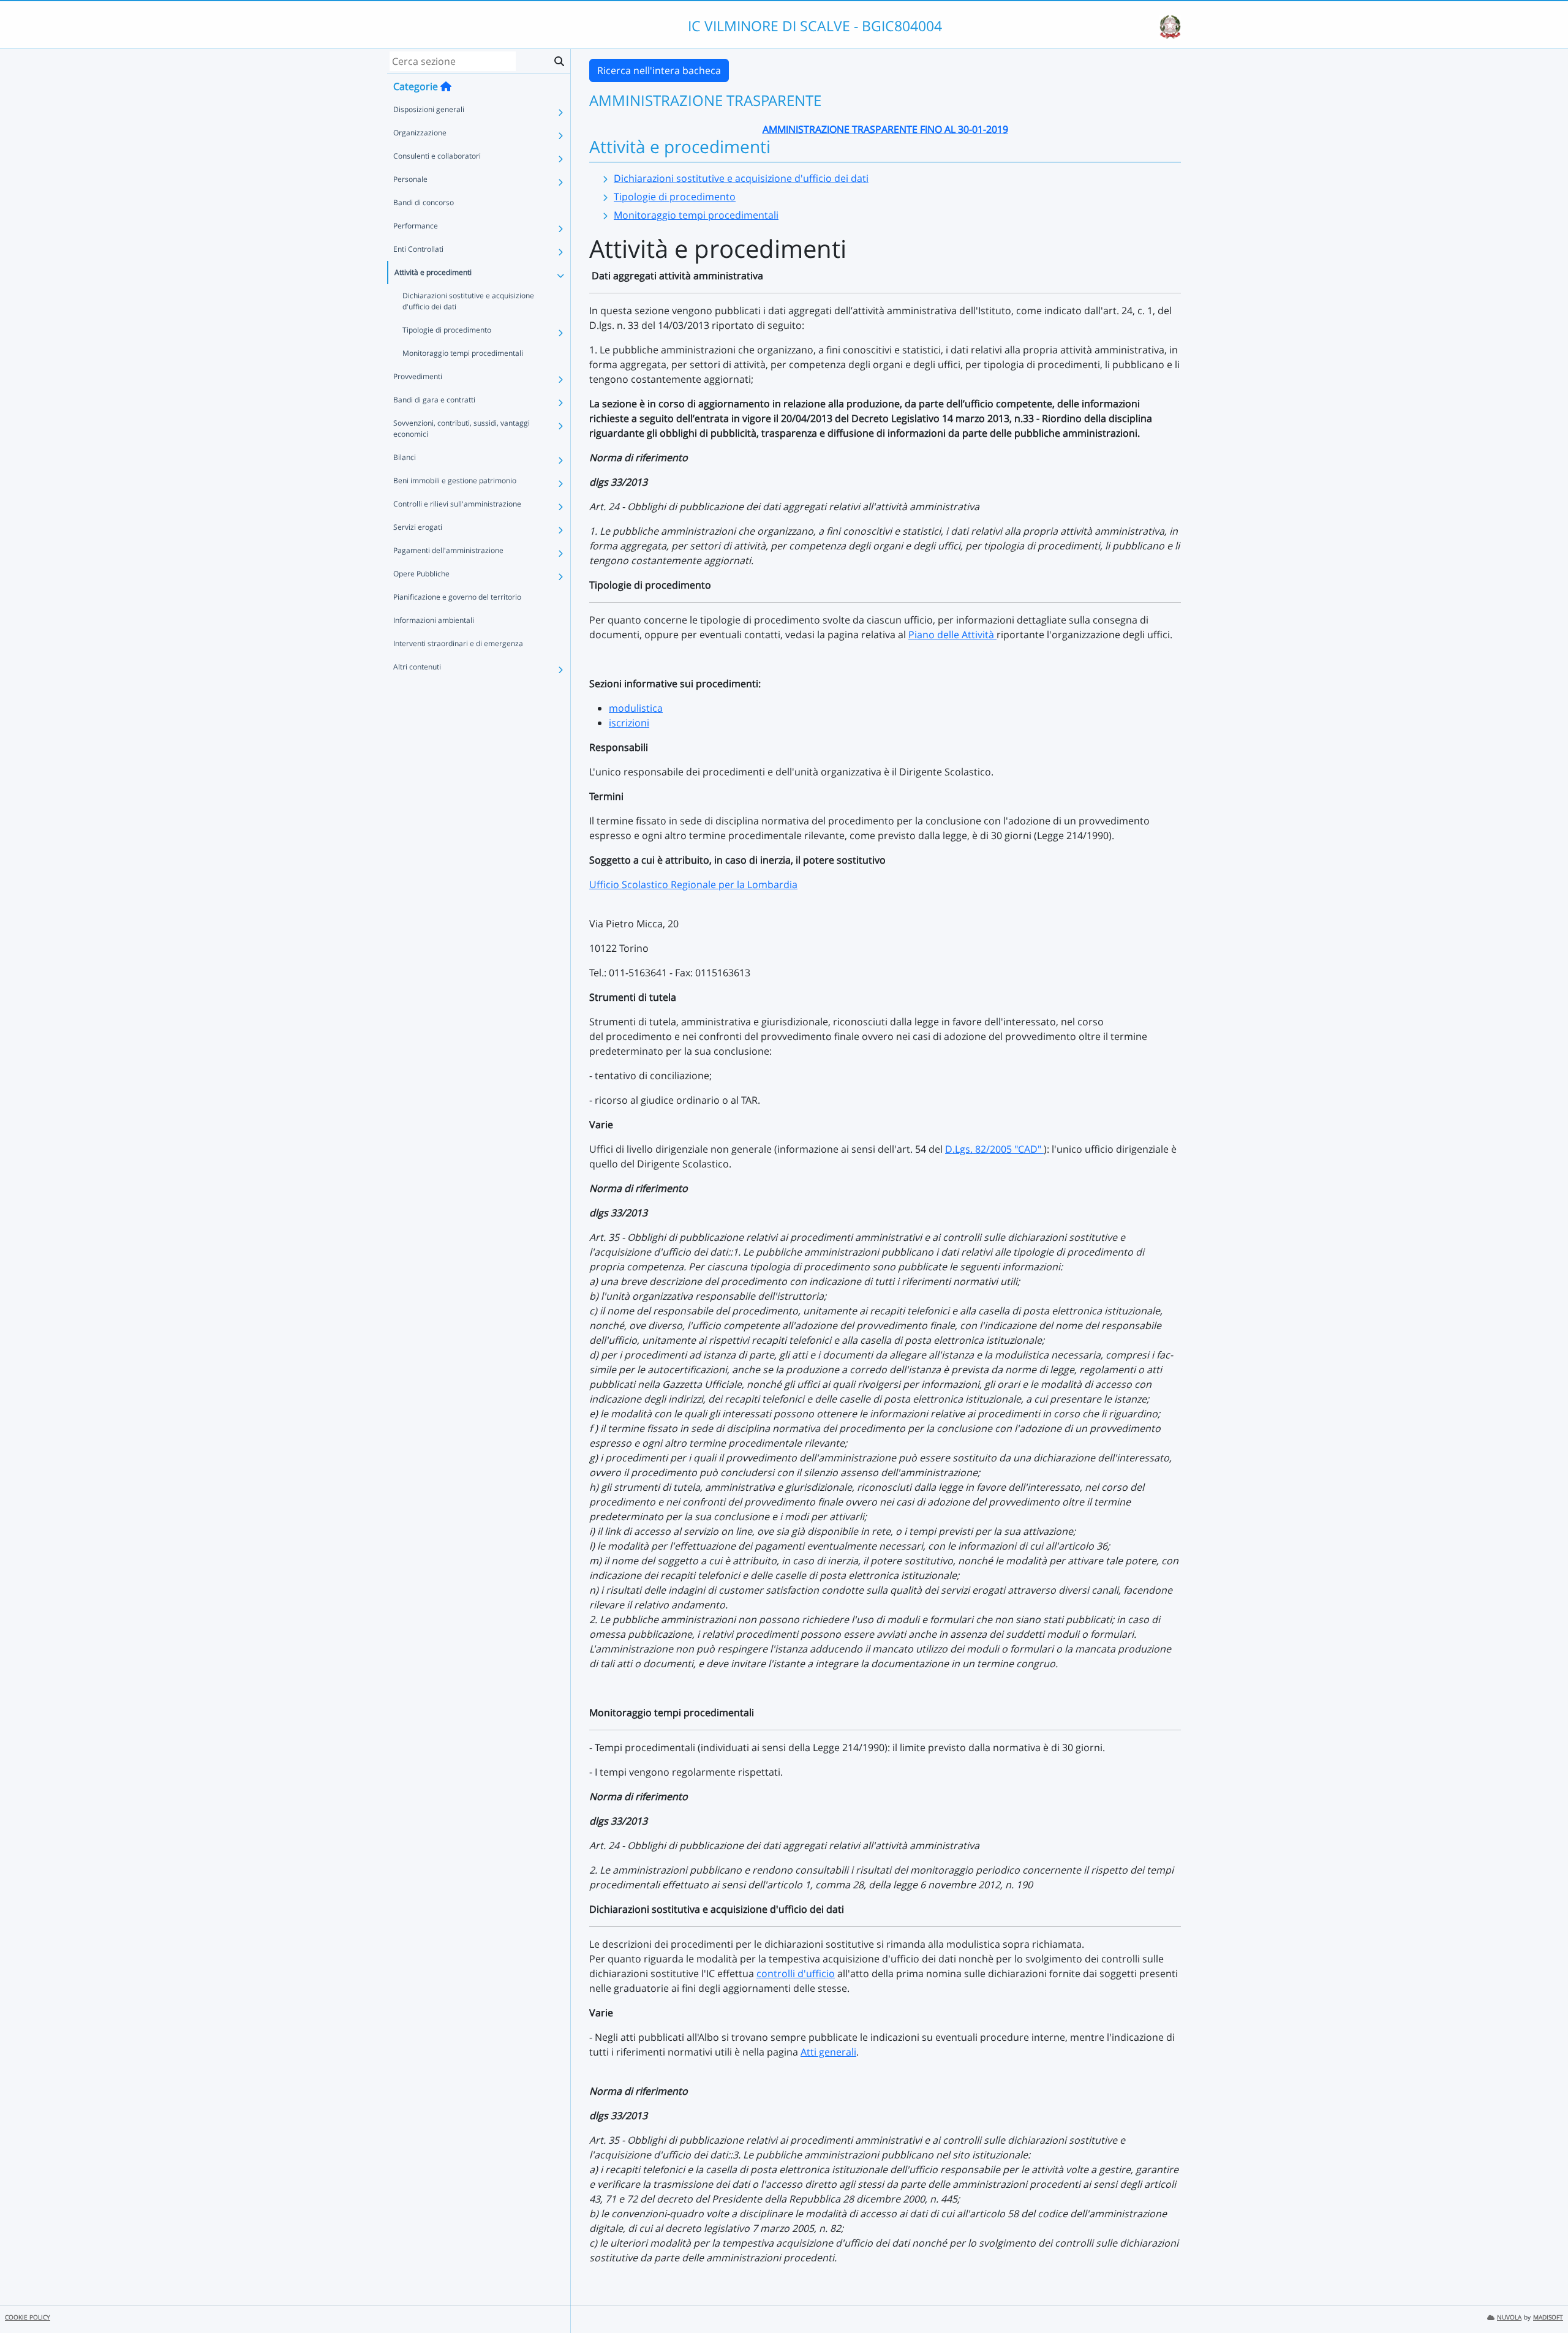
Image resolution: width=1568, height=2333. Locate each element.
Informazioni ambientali (434, 620)
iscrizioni (629, 723)
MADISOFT (1548, 2317)
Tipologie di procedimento (447, 330)
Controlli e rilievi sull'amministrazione (457, 504)
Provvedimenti (418, 376)
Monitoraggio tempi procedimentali (463, 353)
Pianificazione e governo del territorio (457, 597)
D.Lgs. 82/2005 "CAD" (994, 1149)
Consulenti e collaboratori (437, 156)
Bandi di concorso (424, 202)
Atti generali (828, 2052)
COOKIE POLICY (28, 2317)
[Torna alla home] (446, 86)
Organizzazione (420, 133)
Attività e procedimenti (433, 272)
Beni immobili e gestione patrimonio (455, 481)
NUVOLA (1509, 2317)
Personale (410, 179)
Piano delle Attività (952, 635)
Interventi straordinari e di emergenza (458, 643)
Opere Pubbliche (421, 574)
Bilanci (405, 457)
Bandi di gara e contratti (434, 400)
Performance (416, 226)
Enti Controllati (418, 249)
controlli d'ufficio (796, 1973)
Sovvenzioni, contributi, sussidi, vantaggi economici (462, 428)
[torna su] (1543, 2296)
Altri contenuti (417, 667)
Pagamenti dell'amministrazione (448, 550)
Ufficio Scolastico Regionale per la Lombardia (693, 884)
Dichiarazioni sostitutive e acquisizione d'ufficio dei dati (468, 301)
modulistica (636, 708)
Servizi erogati (418, 527)
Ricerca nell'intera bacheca (659, 70)
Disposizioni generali (429, 109)
